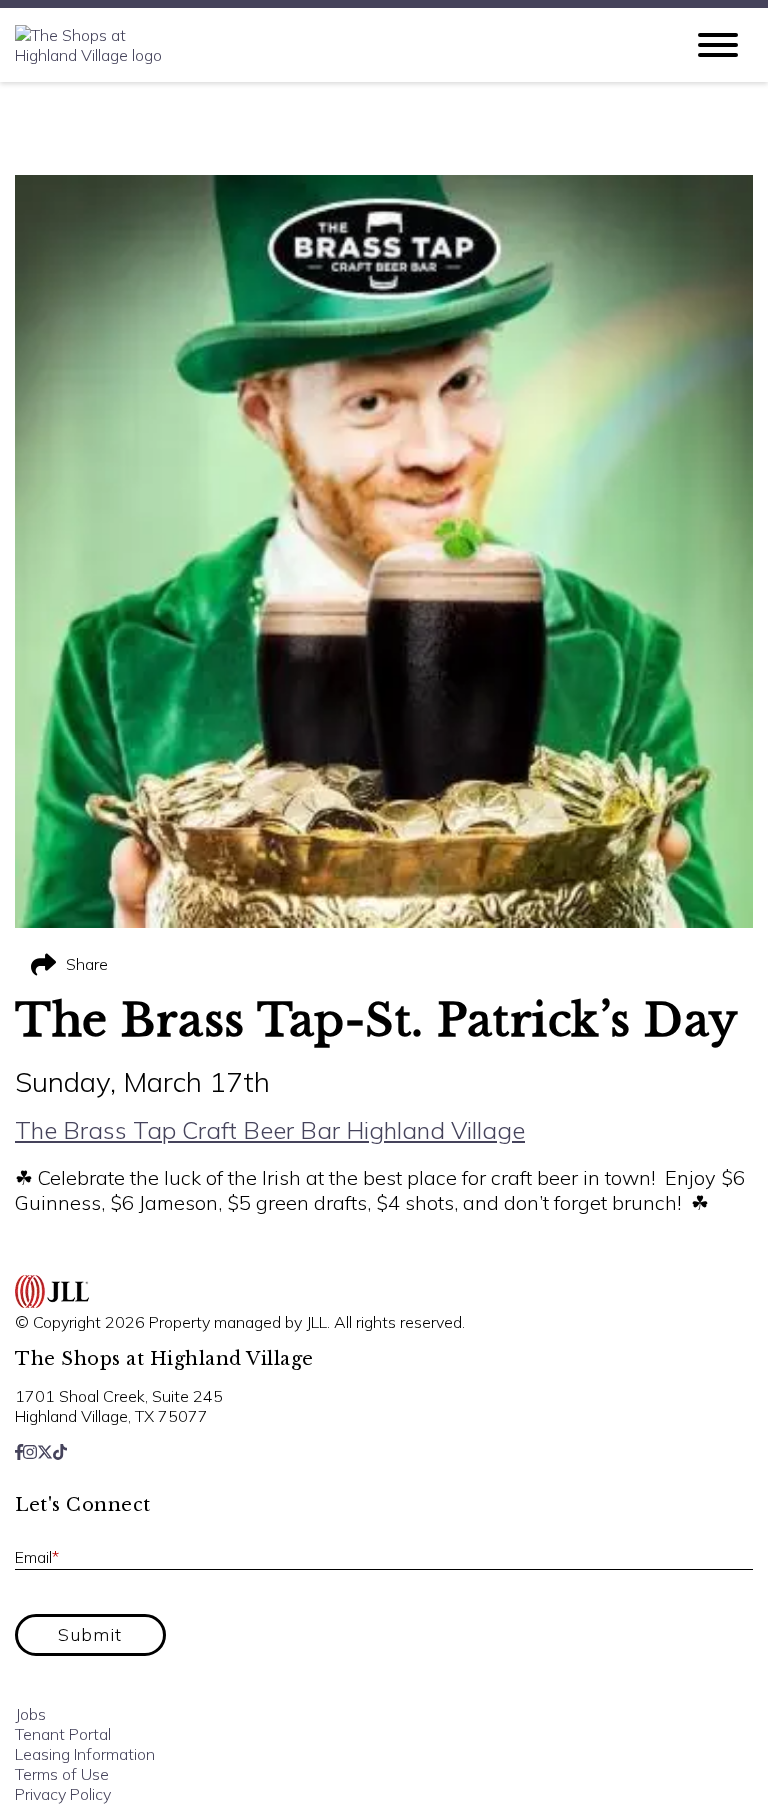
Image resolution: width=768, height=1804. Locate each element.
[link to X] (45, 1452)
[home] (334, 45)
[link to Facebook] (19, 1452)
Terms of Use (62, 1774)
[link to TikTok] (60, 1452)
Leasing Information (85, 1754)
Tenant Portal (63, 1734)
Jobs (30, 1714)
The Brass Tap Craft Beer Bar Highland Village (270, 1130)
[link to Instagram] (30, 1452)
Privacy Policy (63, 1794)
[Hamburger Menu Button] (718, 45)
